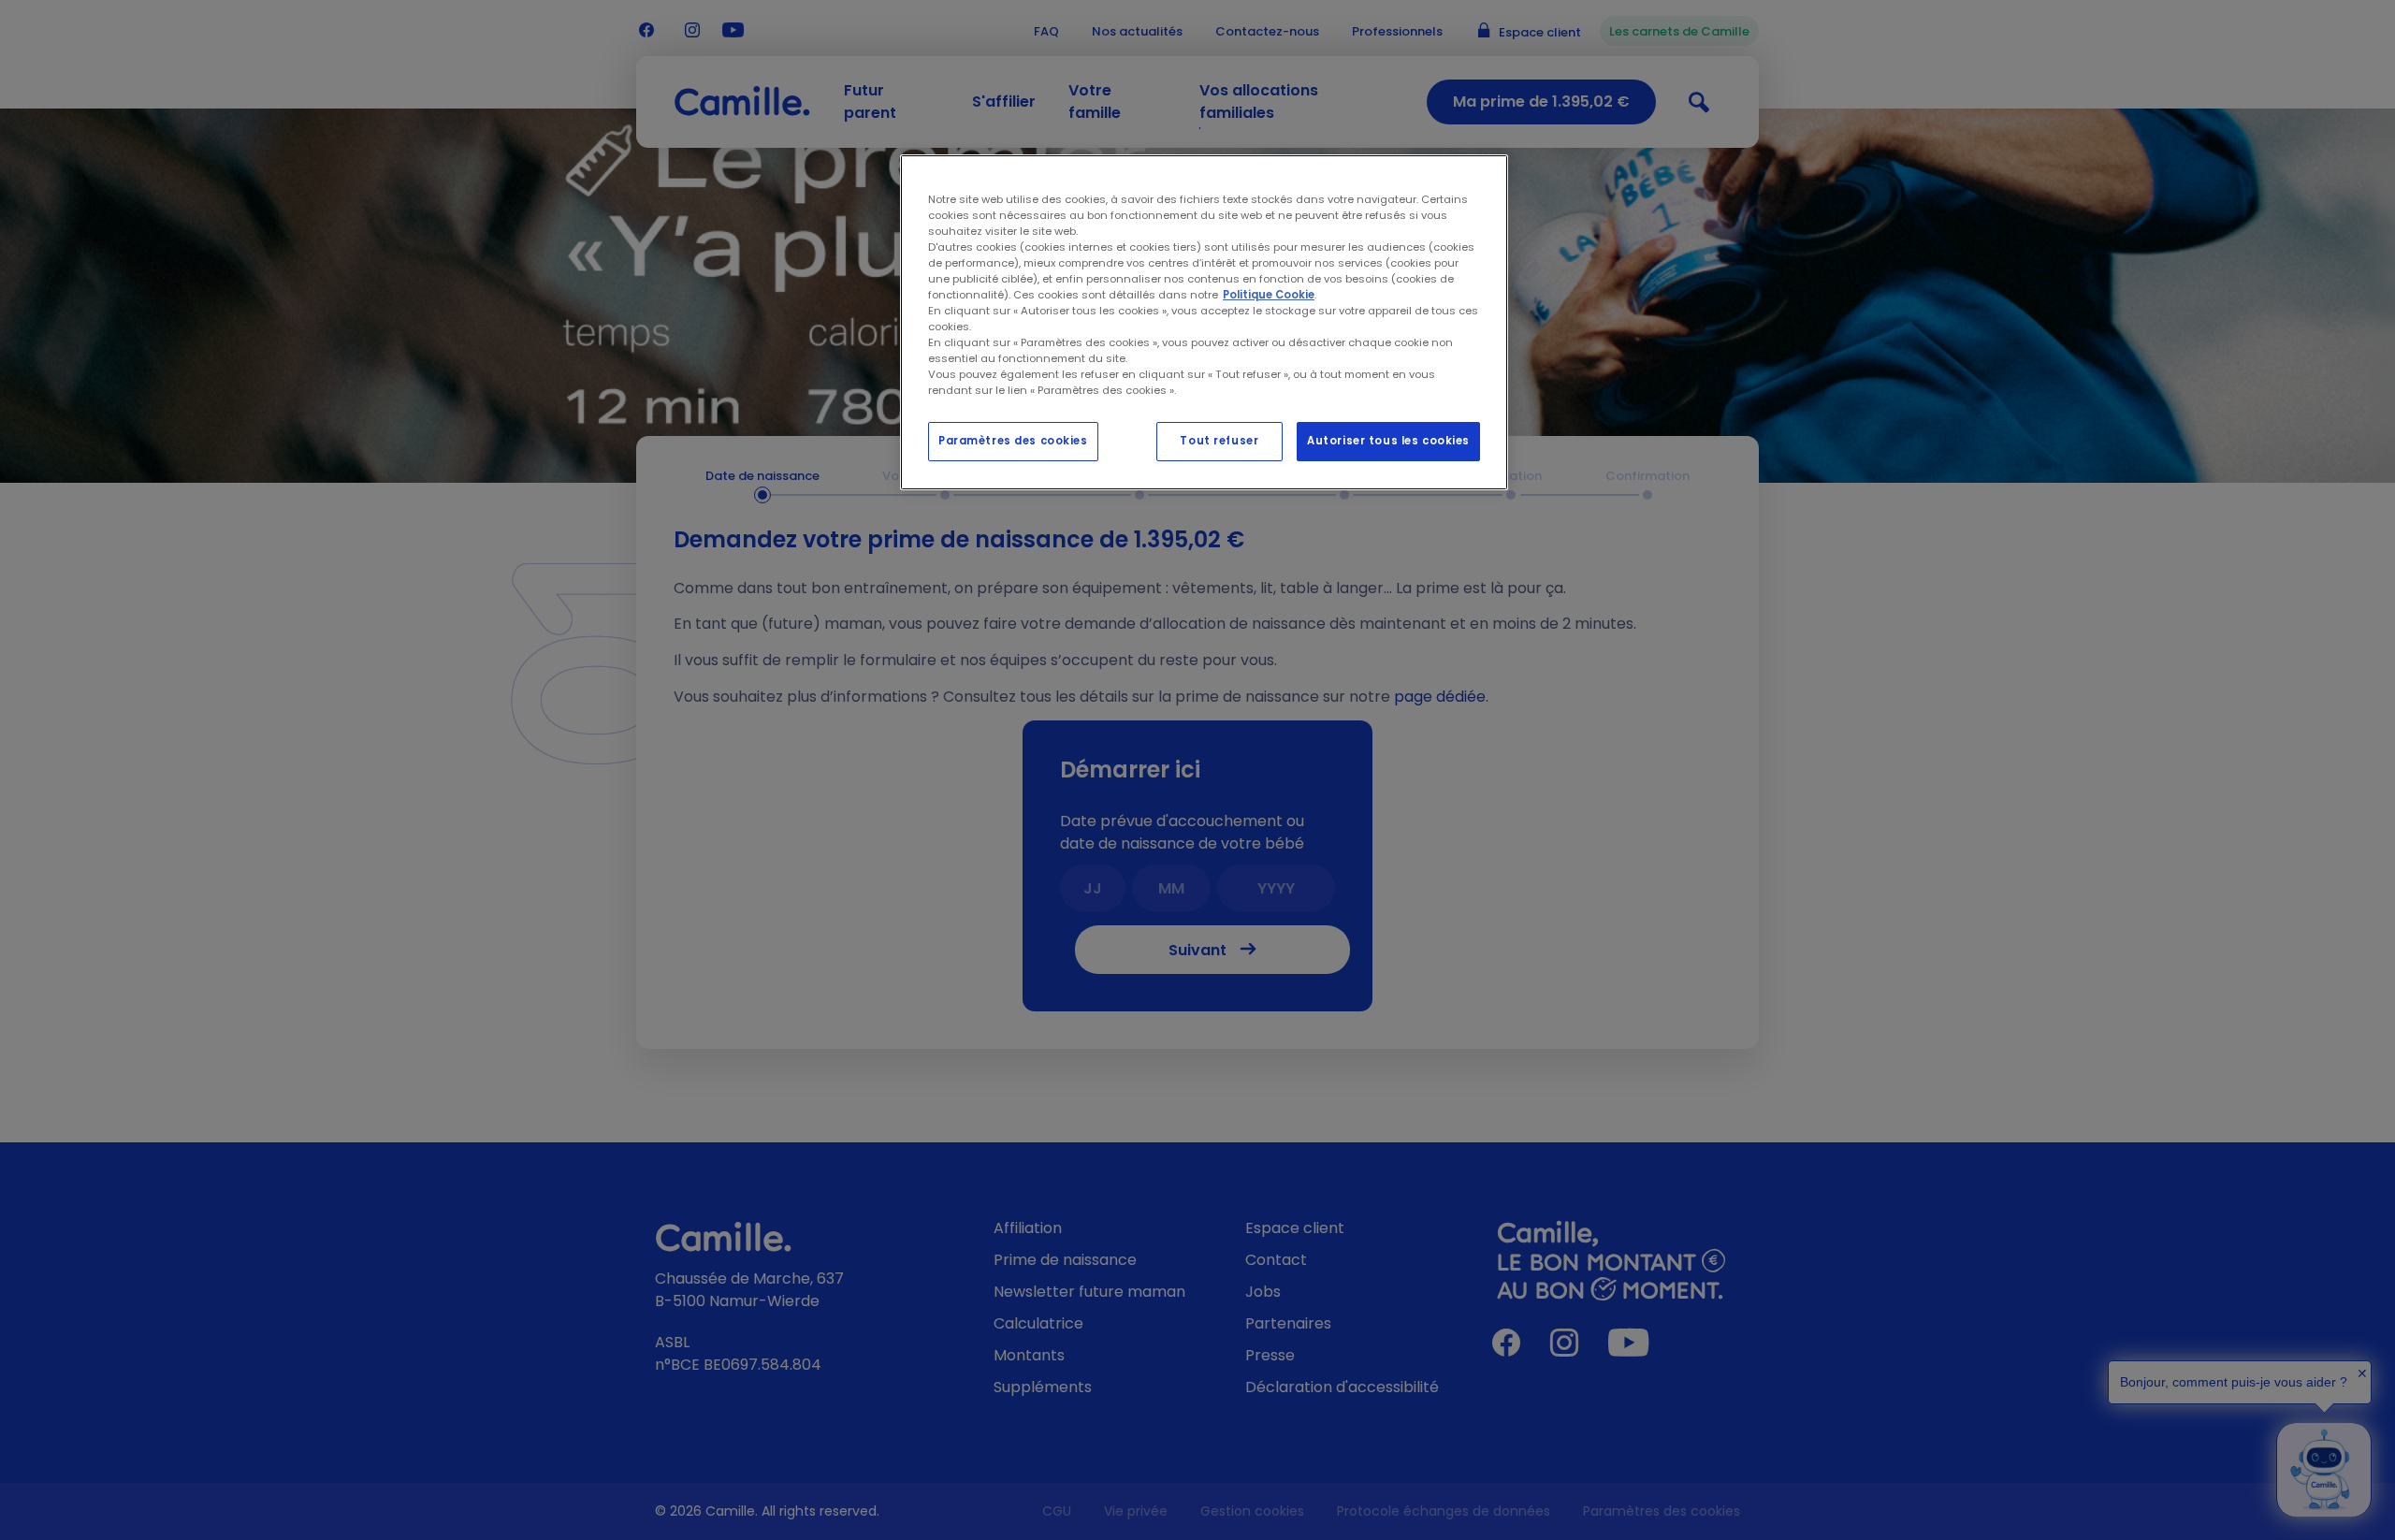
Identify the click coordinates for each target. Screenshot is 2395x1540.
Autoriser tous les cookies (1388, 441)
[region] (1204, 323)
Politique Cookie (1269, 295)
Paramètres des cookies (1013, 441)
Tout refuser (1219, 441)
